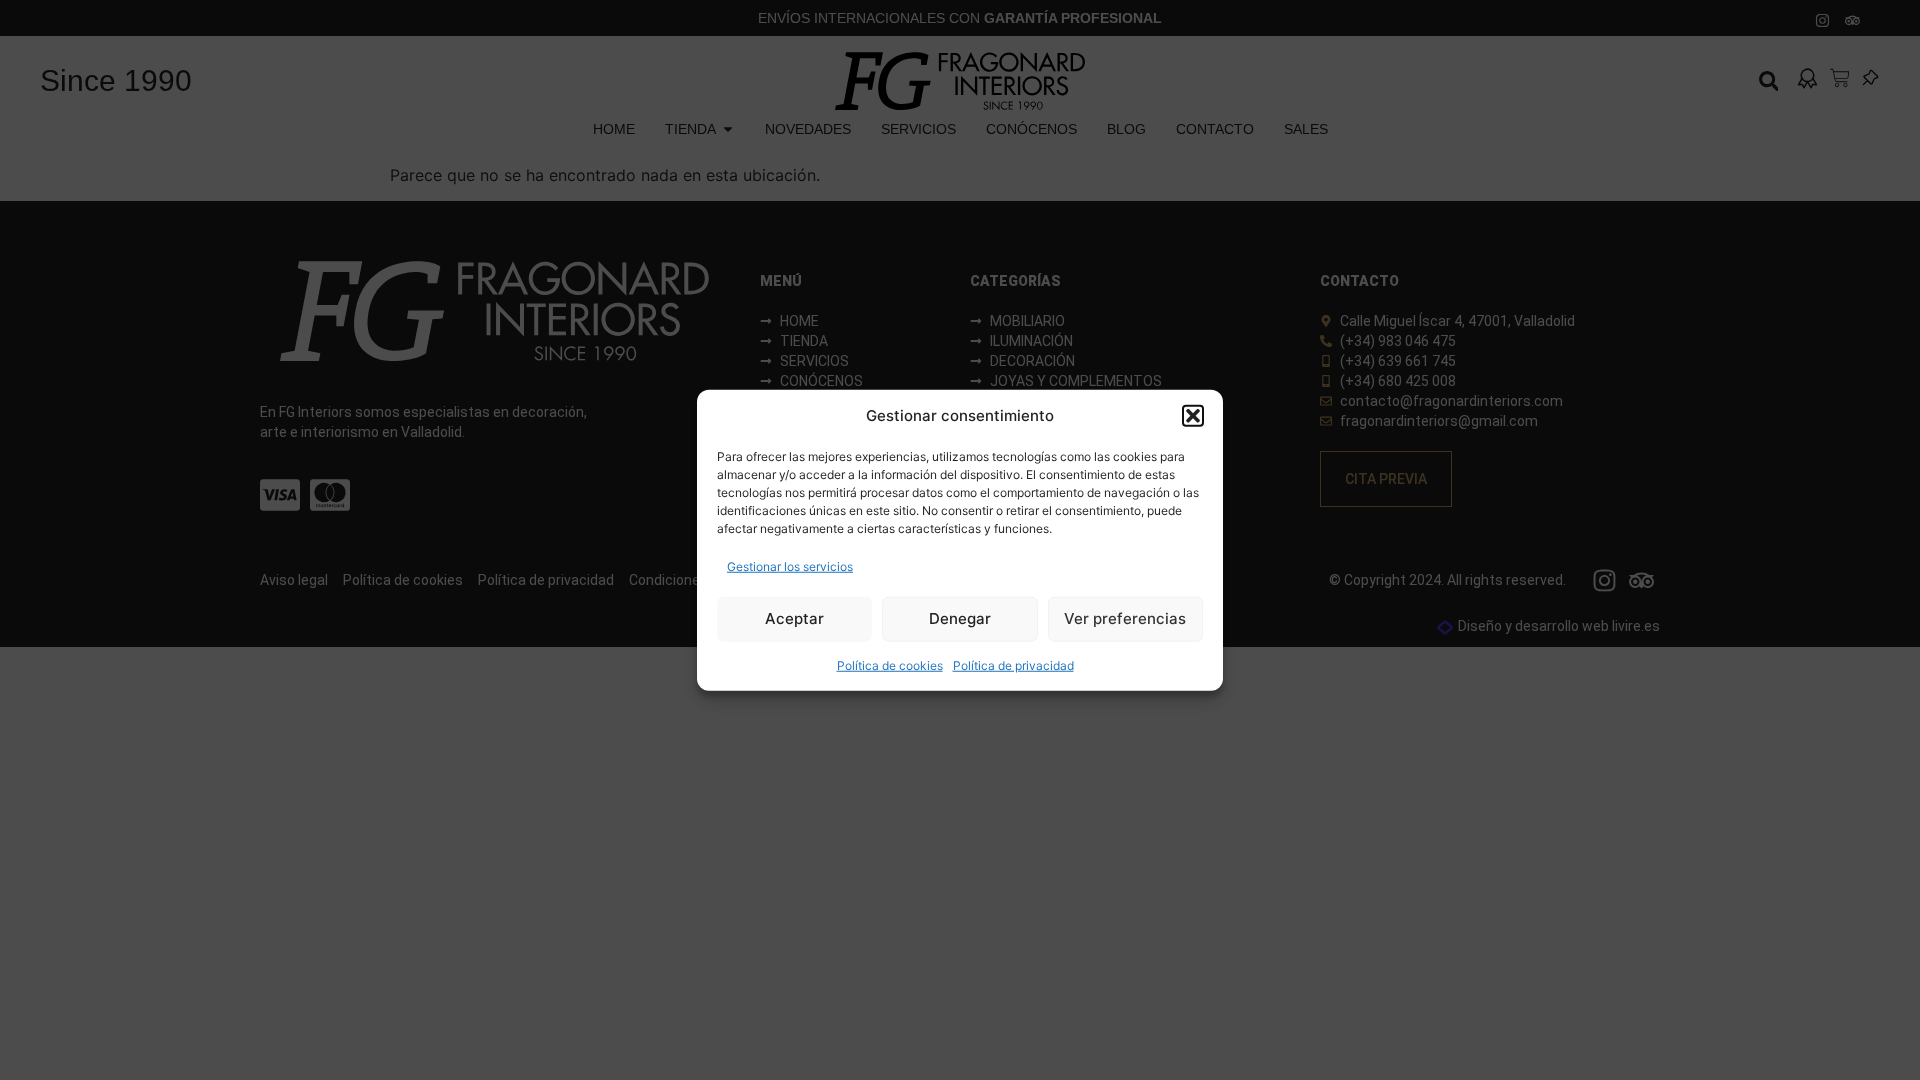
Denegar (960, 618)
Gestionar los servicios (790, 565)
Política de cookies (890, 664)
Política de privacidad (1013, 664)
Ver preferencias (1125, 618)
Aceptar (794, 618)
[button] (1193, 416)
